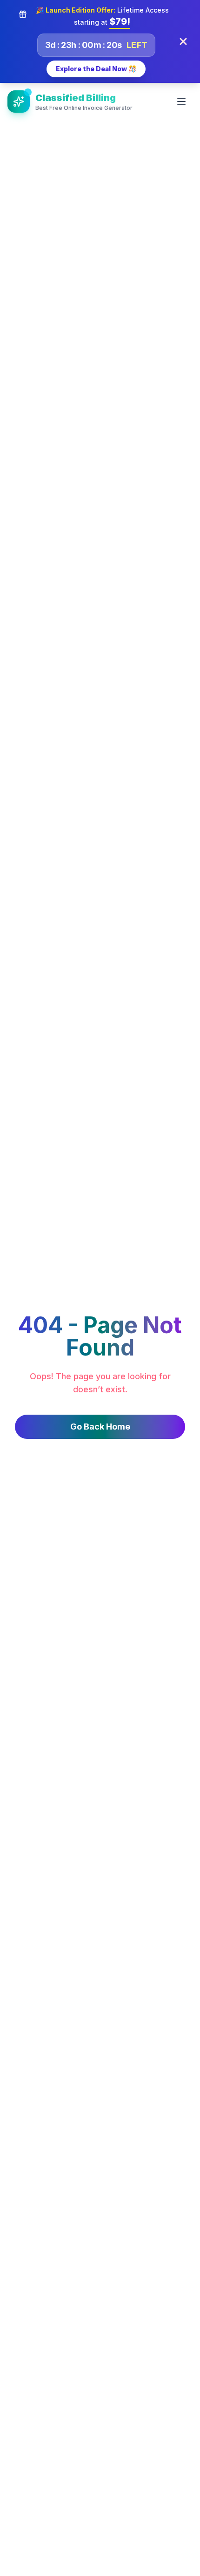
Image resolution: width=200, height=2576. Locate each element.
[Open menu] (181, 102)
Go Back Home (100, 1427)
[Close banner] (183, 41)
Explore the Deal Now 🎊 (96, 69)
